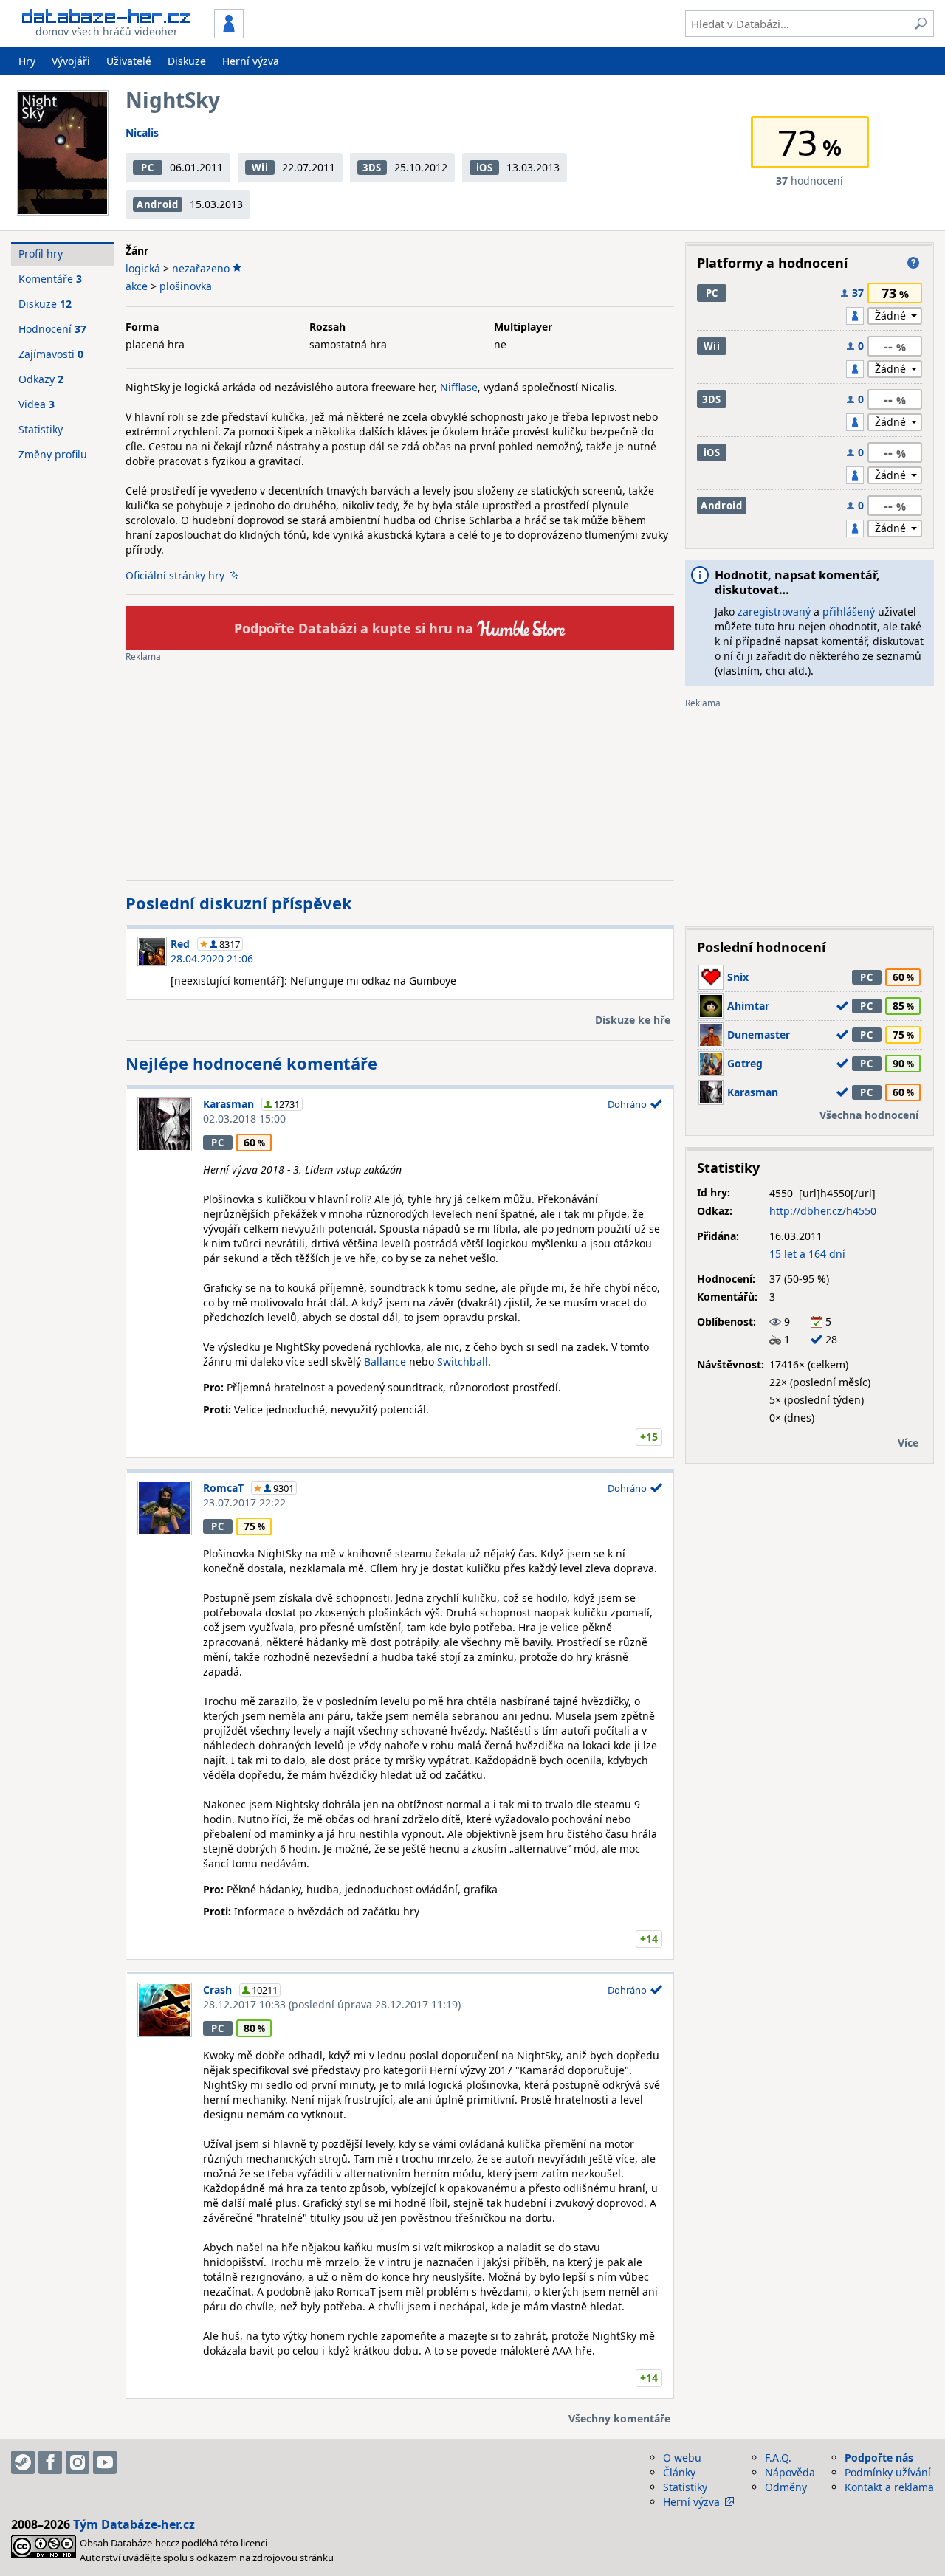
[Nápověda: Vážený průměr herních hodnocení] (913, 263)
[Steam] (23, 2462)
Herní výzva (251, 61)
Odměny (786, 2487)
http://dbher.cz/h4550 (823, 1211)
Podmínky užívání (888, 2472)
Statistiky (41, 429)
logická (143, 268)
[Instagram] (78, 2462)
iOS (485, 168)
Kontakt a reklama (889, 2487)
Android (158, 204)
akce (137, 286)
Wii (260, 168)
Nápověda (790, 2472)
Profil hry (41, 254)
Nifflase (459, 387)
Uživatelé (129, 61)
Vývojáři (71, 61)
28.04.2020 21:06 (212, 958)
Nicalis (142, 132)
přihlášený (849, 612)
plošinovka (186, 286)
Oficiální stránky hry (175, 575)
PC (147, 168)
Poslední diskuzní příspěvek (239, 903)
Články (679, 2472)
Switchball (463, 1361)
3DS (372, 168)
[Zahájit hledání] (921, 24)
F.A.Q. (778, 2458)
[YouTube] (105, 2462)
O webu (682, 2458)
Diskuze (187, 61)
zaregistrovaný (774, 612)
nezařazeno (201, 268)
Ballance (385, 1361)
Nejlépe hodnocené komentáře (251, 1063)
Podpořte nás (879, 2458)
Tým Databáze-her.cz (134, 2524)
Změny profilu (53, 454)
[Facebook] (50, 2462)
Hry (27, 61)
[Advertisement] (400, 765)
